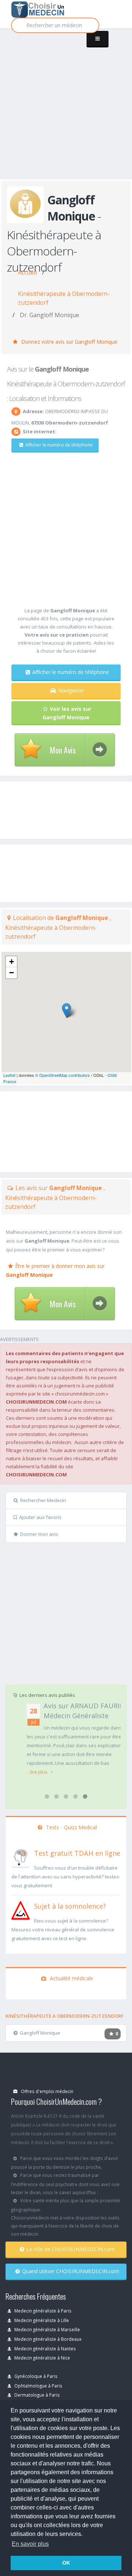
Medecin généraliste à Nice (42, 2358)
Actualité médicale (71, 1978)
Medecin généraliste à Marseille (47, 2329)
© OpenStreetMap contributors (63, 1075)
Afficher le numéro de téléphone (59, 445)
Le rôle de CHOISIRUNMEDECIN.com (71, 2249)
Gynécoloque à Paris (35, 2376)
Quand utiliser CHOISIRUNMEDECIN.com (71, 2271)
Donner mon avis (39, 1534)
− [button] (12, 973)
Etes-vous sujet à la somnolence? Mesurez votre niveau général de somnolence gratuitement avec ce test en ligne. (63, 1930)
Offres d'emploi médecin (47, 2091)
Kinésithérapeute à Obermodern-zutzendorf (64, 298)
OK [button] (66, 2563)
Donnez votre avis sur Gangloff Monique (69, 342)
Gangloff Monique (40, 2033)
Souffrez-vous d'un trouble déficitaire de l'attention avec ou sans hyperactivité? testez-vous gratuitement (66, 1877)
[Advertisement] (66, 111)
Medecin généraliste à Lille (41, 2320)
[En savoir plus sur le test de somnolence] (21, 1910)
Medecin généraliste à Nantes (45, 2349)
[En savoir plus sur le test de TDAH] (21, 1857)
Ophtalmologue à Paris (38, 2386)
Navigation (71, 690)
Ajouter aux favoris (40, 1517)
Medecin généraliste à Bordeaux (47, 2339)
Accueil (27, 272)
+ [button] (12, 962)
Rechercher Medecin (43, 1500)
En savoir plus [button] (30, 2544)
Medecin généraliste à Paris (42, 2311)
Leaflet (9, 1075)
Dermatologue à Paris (36, 2395)
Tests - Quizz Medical (71, 1827)
